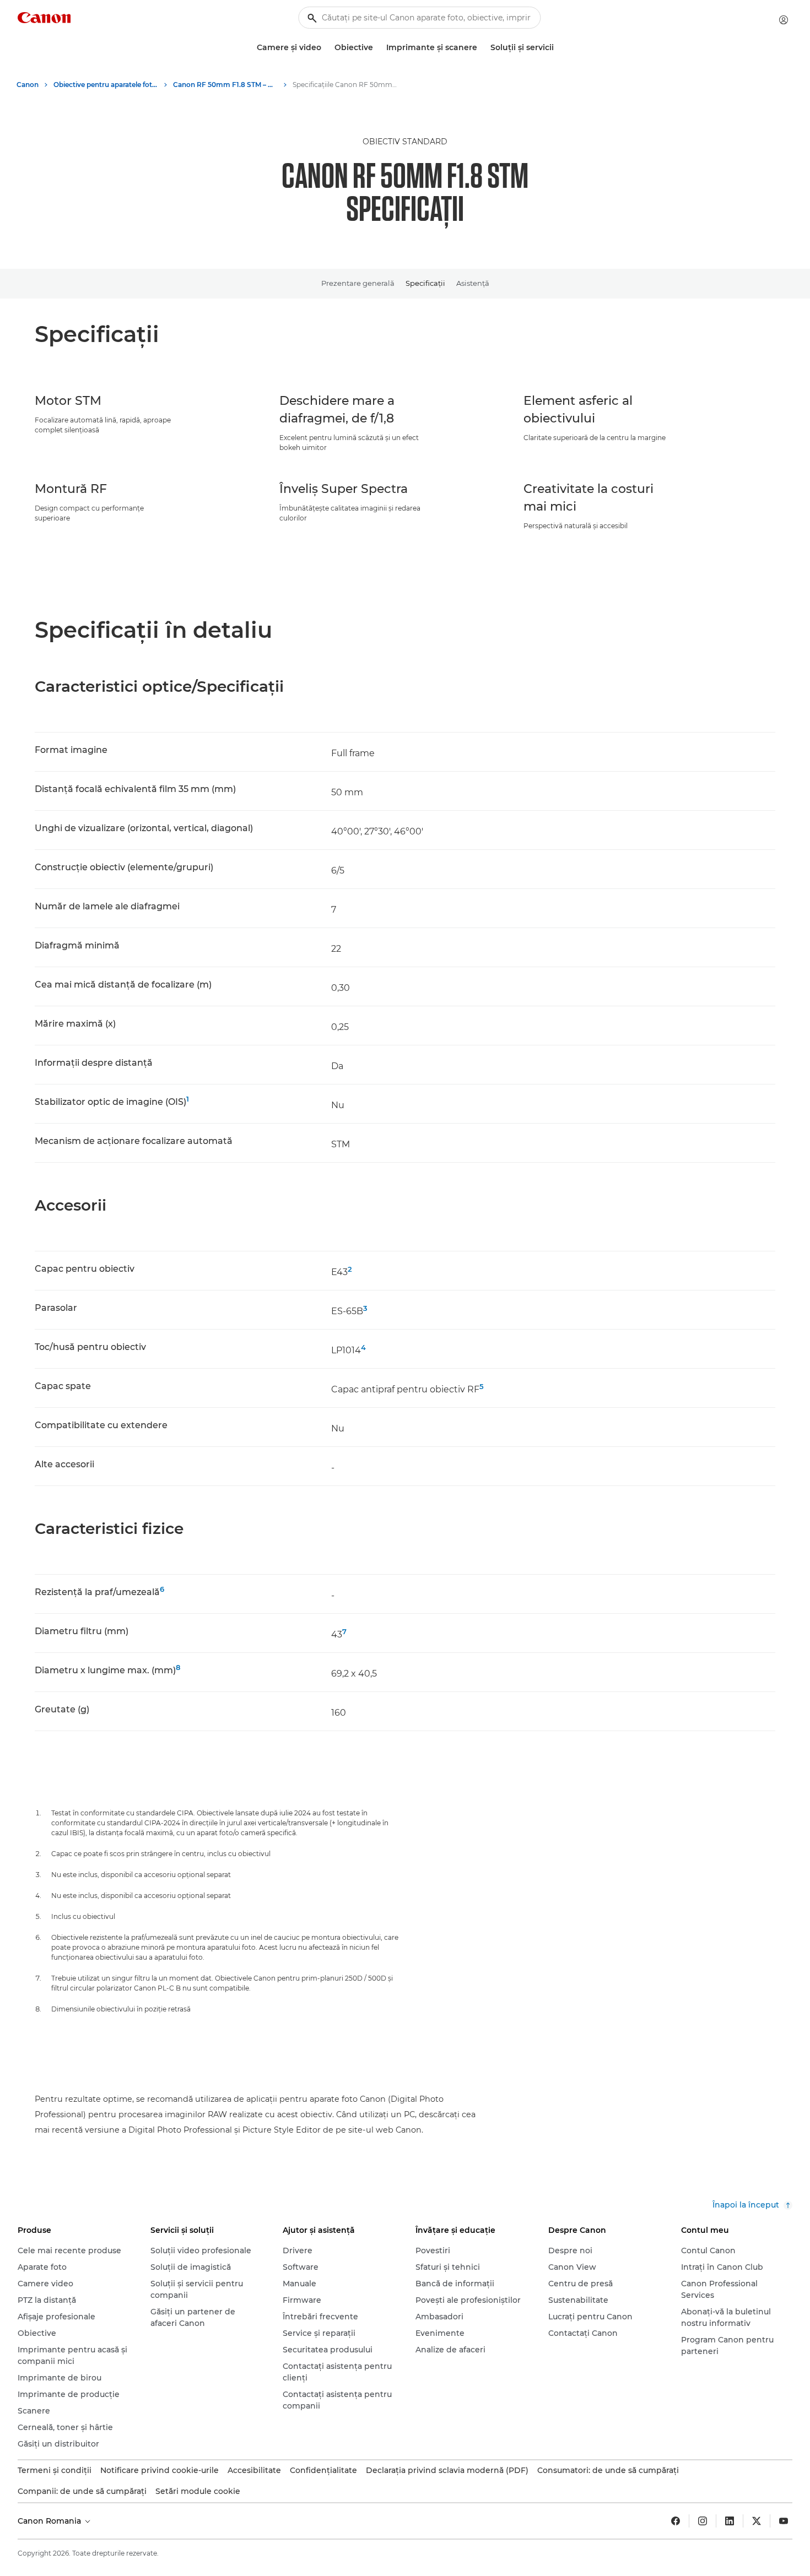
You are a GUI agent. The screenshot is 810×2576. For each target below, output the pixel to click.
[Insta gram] (703, 2521)
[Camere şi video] (326, 48)
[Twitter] (757, 2521)
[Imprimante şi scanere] (482, 48)
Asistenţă (473, 283)
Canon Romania (50, 2521)
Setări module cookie (198, 2491)
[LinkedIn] (730, 2521)
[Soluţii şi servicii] (558, 48)
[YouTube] (784, 2521)
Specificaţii (425, 283)
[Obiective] (377, 48)
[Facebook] (676, 2521)
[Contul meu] (784, 20)
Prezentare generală (358, 283)
